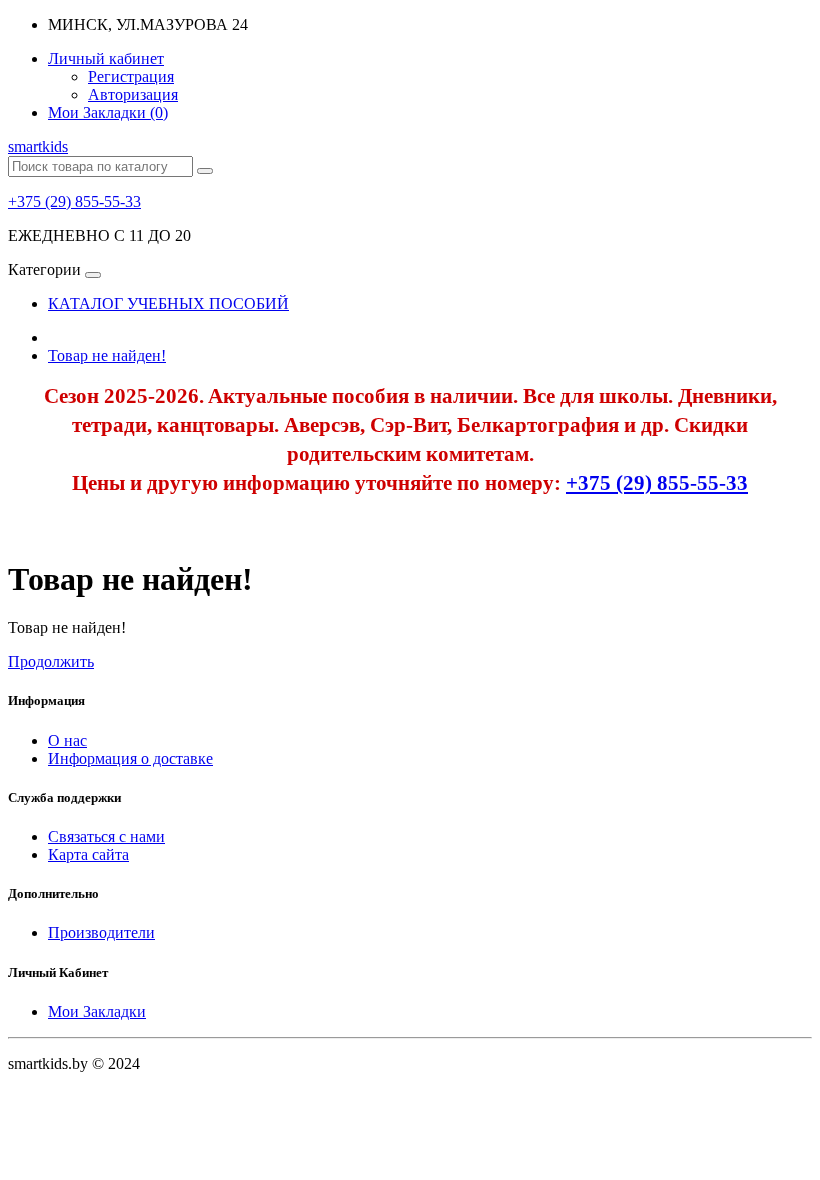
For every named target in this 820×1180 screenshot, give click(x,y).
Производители (101, 932)
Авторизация (133, 94)
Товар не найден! (107, 355)
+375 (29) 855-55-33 (74, 201)
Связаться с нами (106, 836)
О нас (67, 740)
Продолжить (51, 661)
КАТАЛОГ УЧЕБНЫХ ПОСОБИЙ (168, 303)
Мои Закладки (97, 1011)
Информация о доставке (130, 758)
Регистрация (131, 76)
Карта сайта (88, 854)
